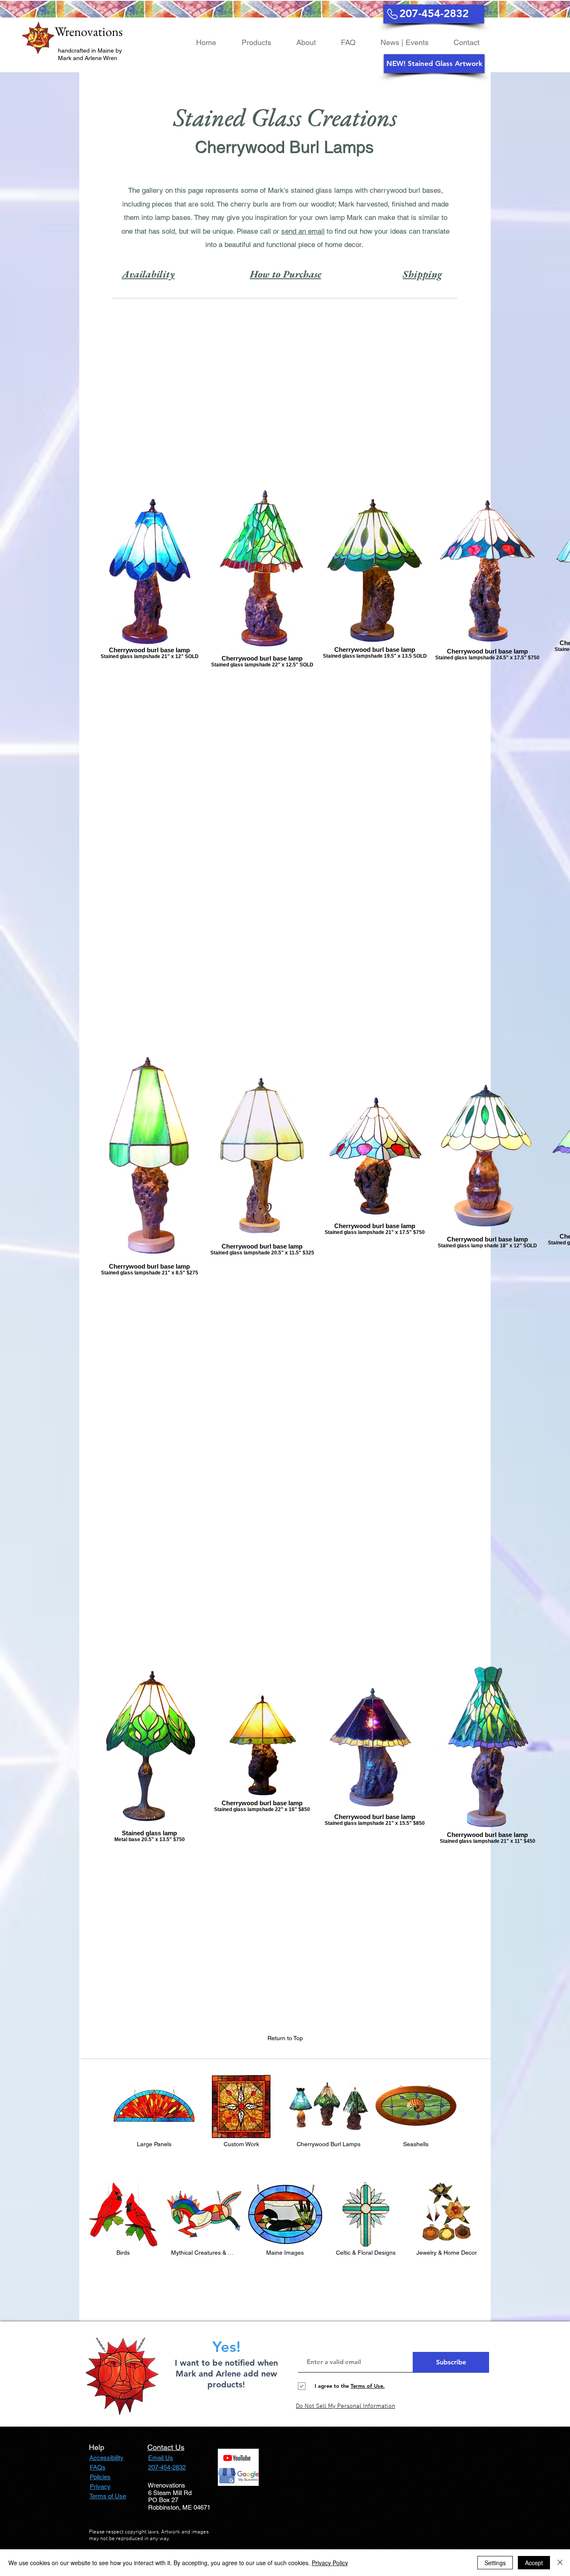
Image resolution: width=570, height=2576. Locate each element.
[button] (434, 64)
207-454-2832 (167, 2467)
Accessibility (106, 2458)
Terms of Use (108, 2496)
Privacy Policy (330, 2563)
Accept (534, 2563)
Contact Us (166, 2447)
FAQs (98, 2467)
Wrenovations (89, 31)
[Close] (560, 2563)
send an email (303, 231)
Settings (495, 2563)
